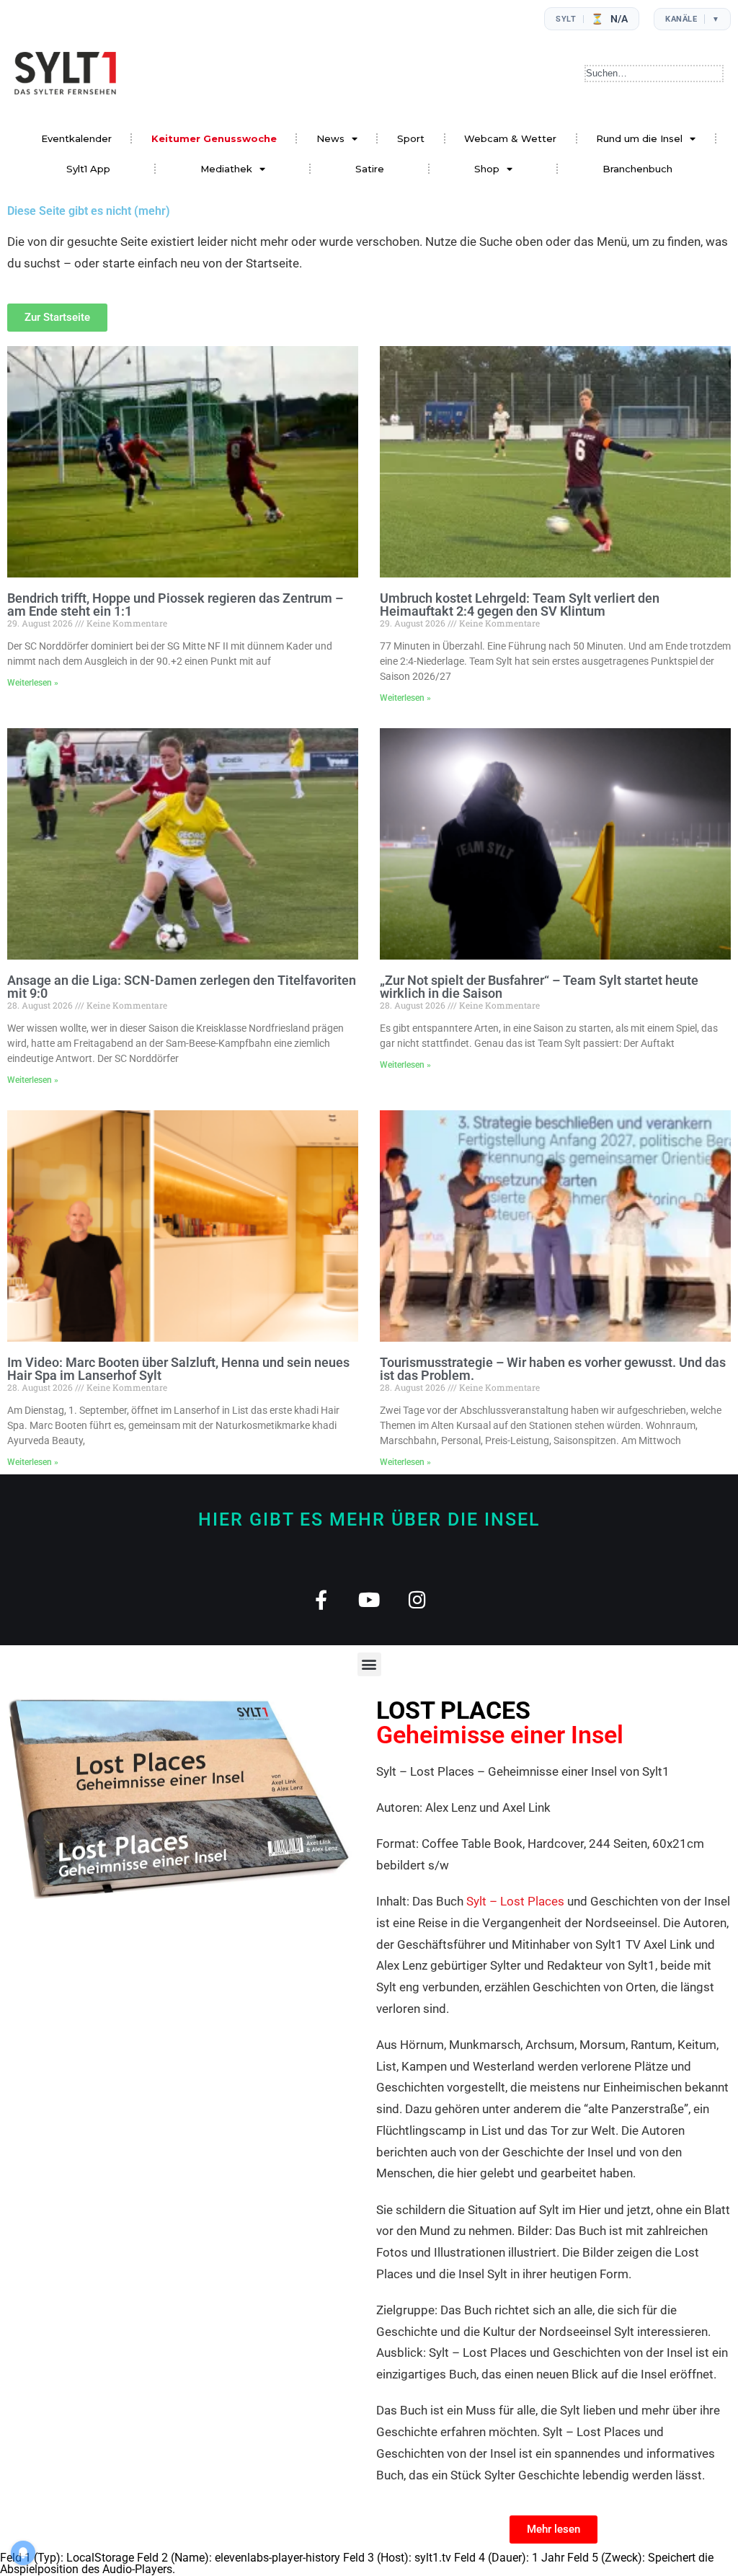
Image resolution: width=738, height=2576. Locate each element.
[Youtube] (369, 1599)
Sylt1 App (88, 169)
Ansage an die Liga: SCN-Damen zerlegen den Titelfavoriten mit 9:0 (182, 987)
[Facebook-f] (321, 1599)
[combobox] (654, 74)
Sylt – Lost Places (515, 1901)
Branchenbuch (637, 169)
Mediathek (226, 169)
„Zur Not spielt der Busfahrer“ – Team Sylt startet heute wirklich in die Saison (539, 987)
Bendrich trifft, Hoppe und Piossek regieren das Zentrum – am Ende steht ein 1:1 (175, 605)
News (330, 138)
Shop (487, 169)
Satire (370, 169)
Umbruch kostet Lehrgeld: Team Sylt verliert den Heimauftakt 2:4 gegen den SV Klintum (520, 605)
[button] (369, 1664)
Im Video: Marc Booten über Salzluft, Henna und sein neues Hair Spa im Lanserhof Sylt (178, 1369)
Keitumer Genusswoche (214, 138)
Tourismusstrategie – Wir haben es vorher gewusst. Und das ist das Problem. (553, 1369)
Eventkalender (76, 138)
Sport (411, 138)
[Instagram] (418, 1599)
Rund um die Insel (639, 138)
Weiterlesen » (33, 683)
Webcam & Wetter (510, 138)
